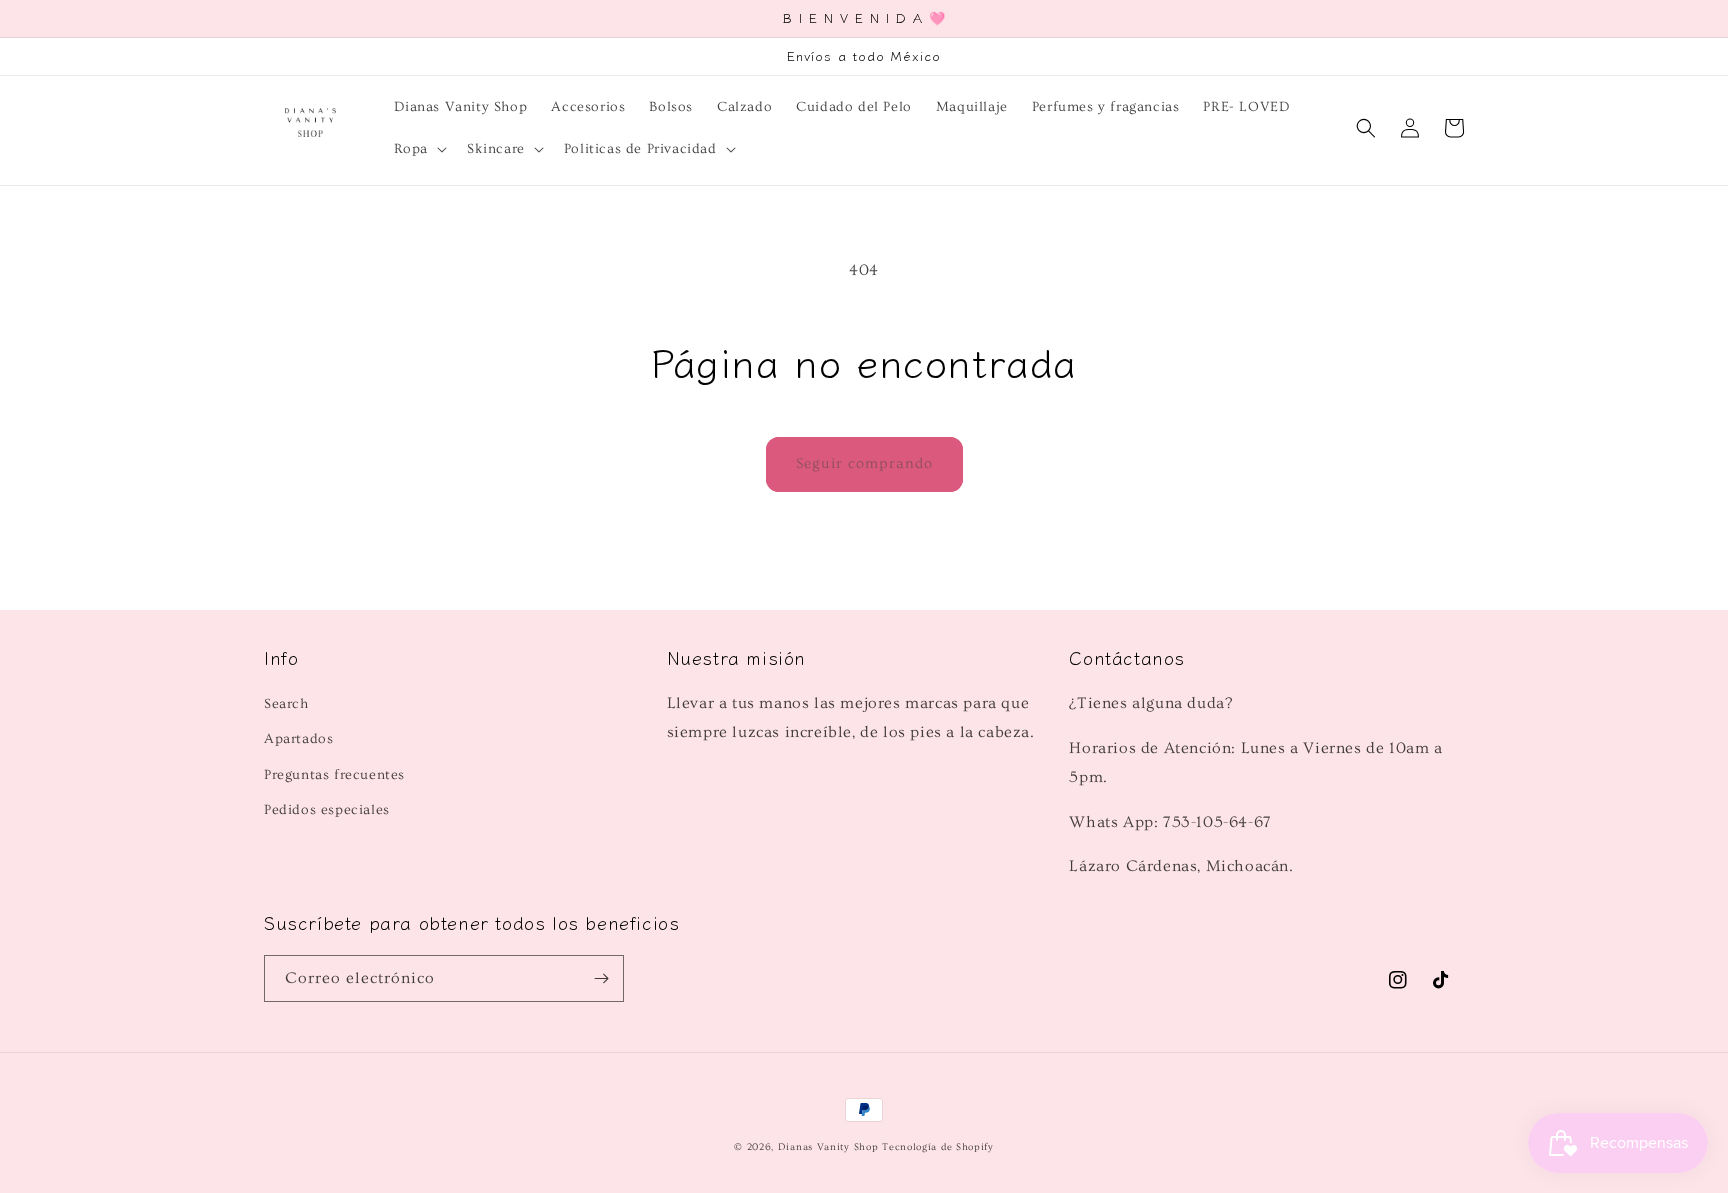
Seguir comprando (864, 463)
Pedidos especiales (327, 810)
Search (286, 704)
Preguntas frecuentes (334, 775)
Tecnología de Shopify (938, 1147)
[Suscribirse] (601, 978)
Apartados (298, 739)
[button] (418, 149)
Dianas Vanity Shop (828, 1147)
